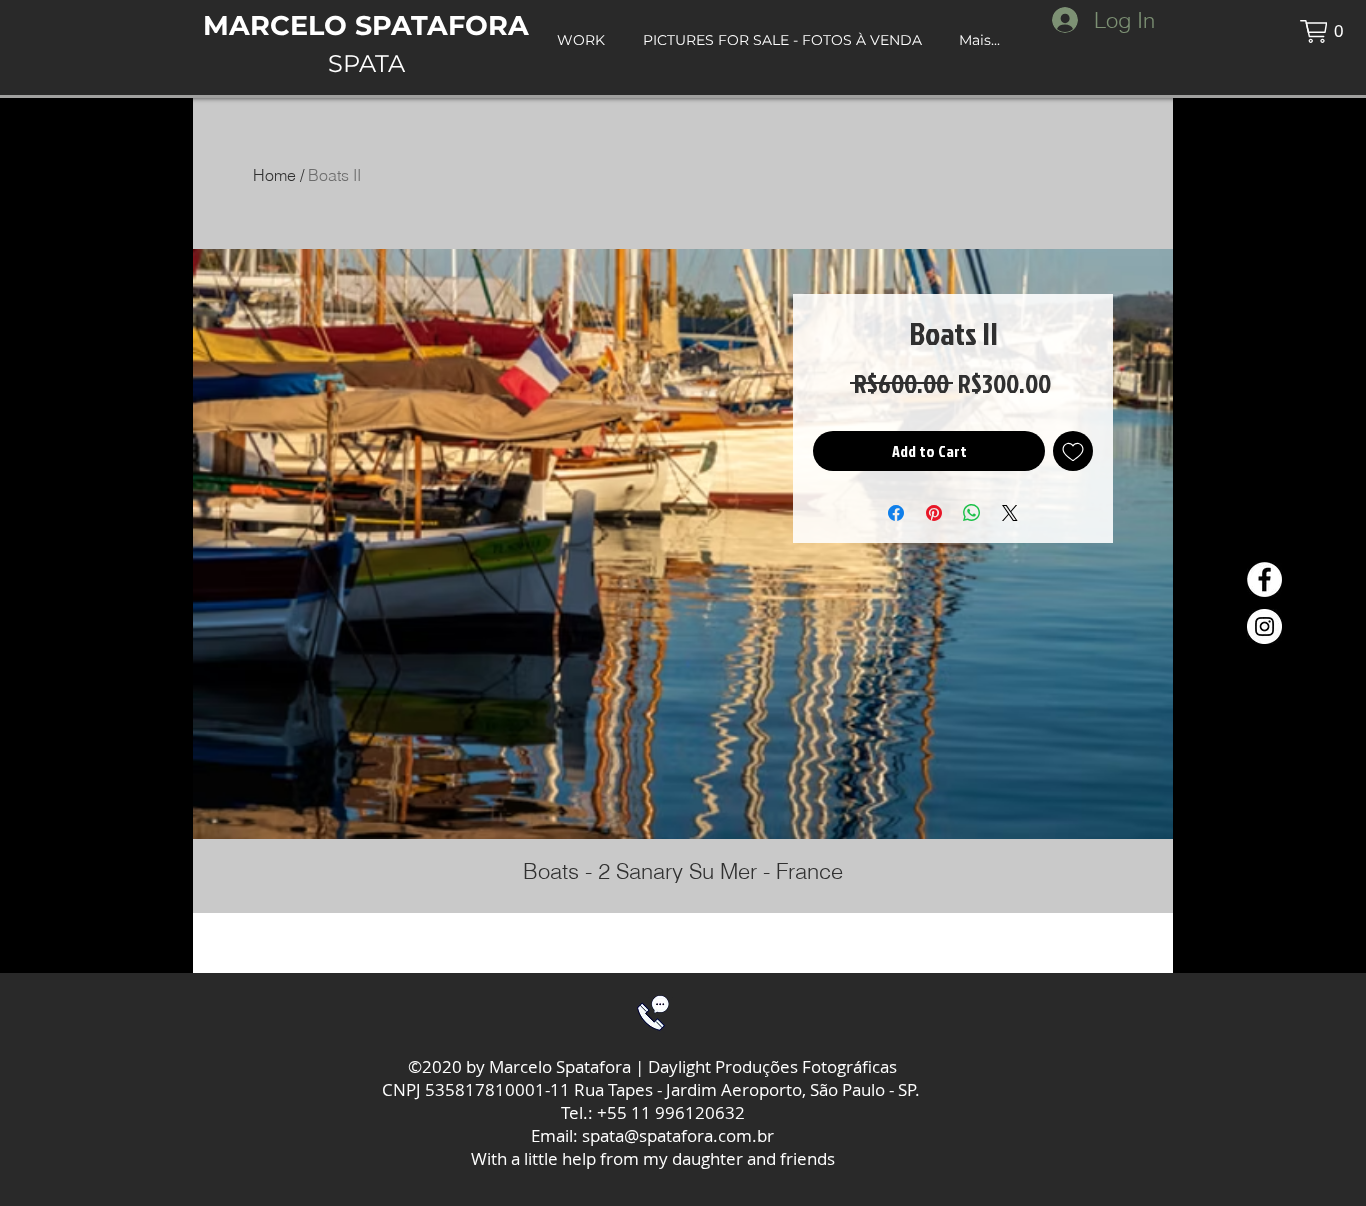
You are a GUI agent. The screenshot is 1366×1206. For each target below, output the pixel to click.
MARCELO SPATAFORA (366, 25)
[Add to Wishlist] (1073, 451)
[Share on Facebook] (896, 513)
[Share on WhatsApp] (972, 513)
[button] (1323, 31)
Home (274, 175)
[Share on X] (1010, 513)
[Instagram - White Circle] (1264, 626)
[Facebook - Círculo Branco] (1264, 579)
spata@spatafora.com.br (678, 1135)
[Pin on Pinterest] (934, 513)
